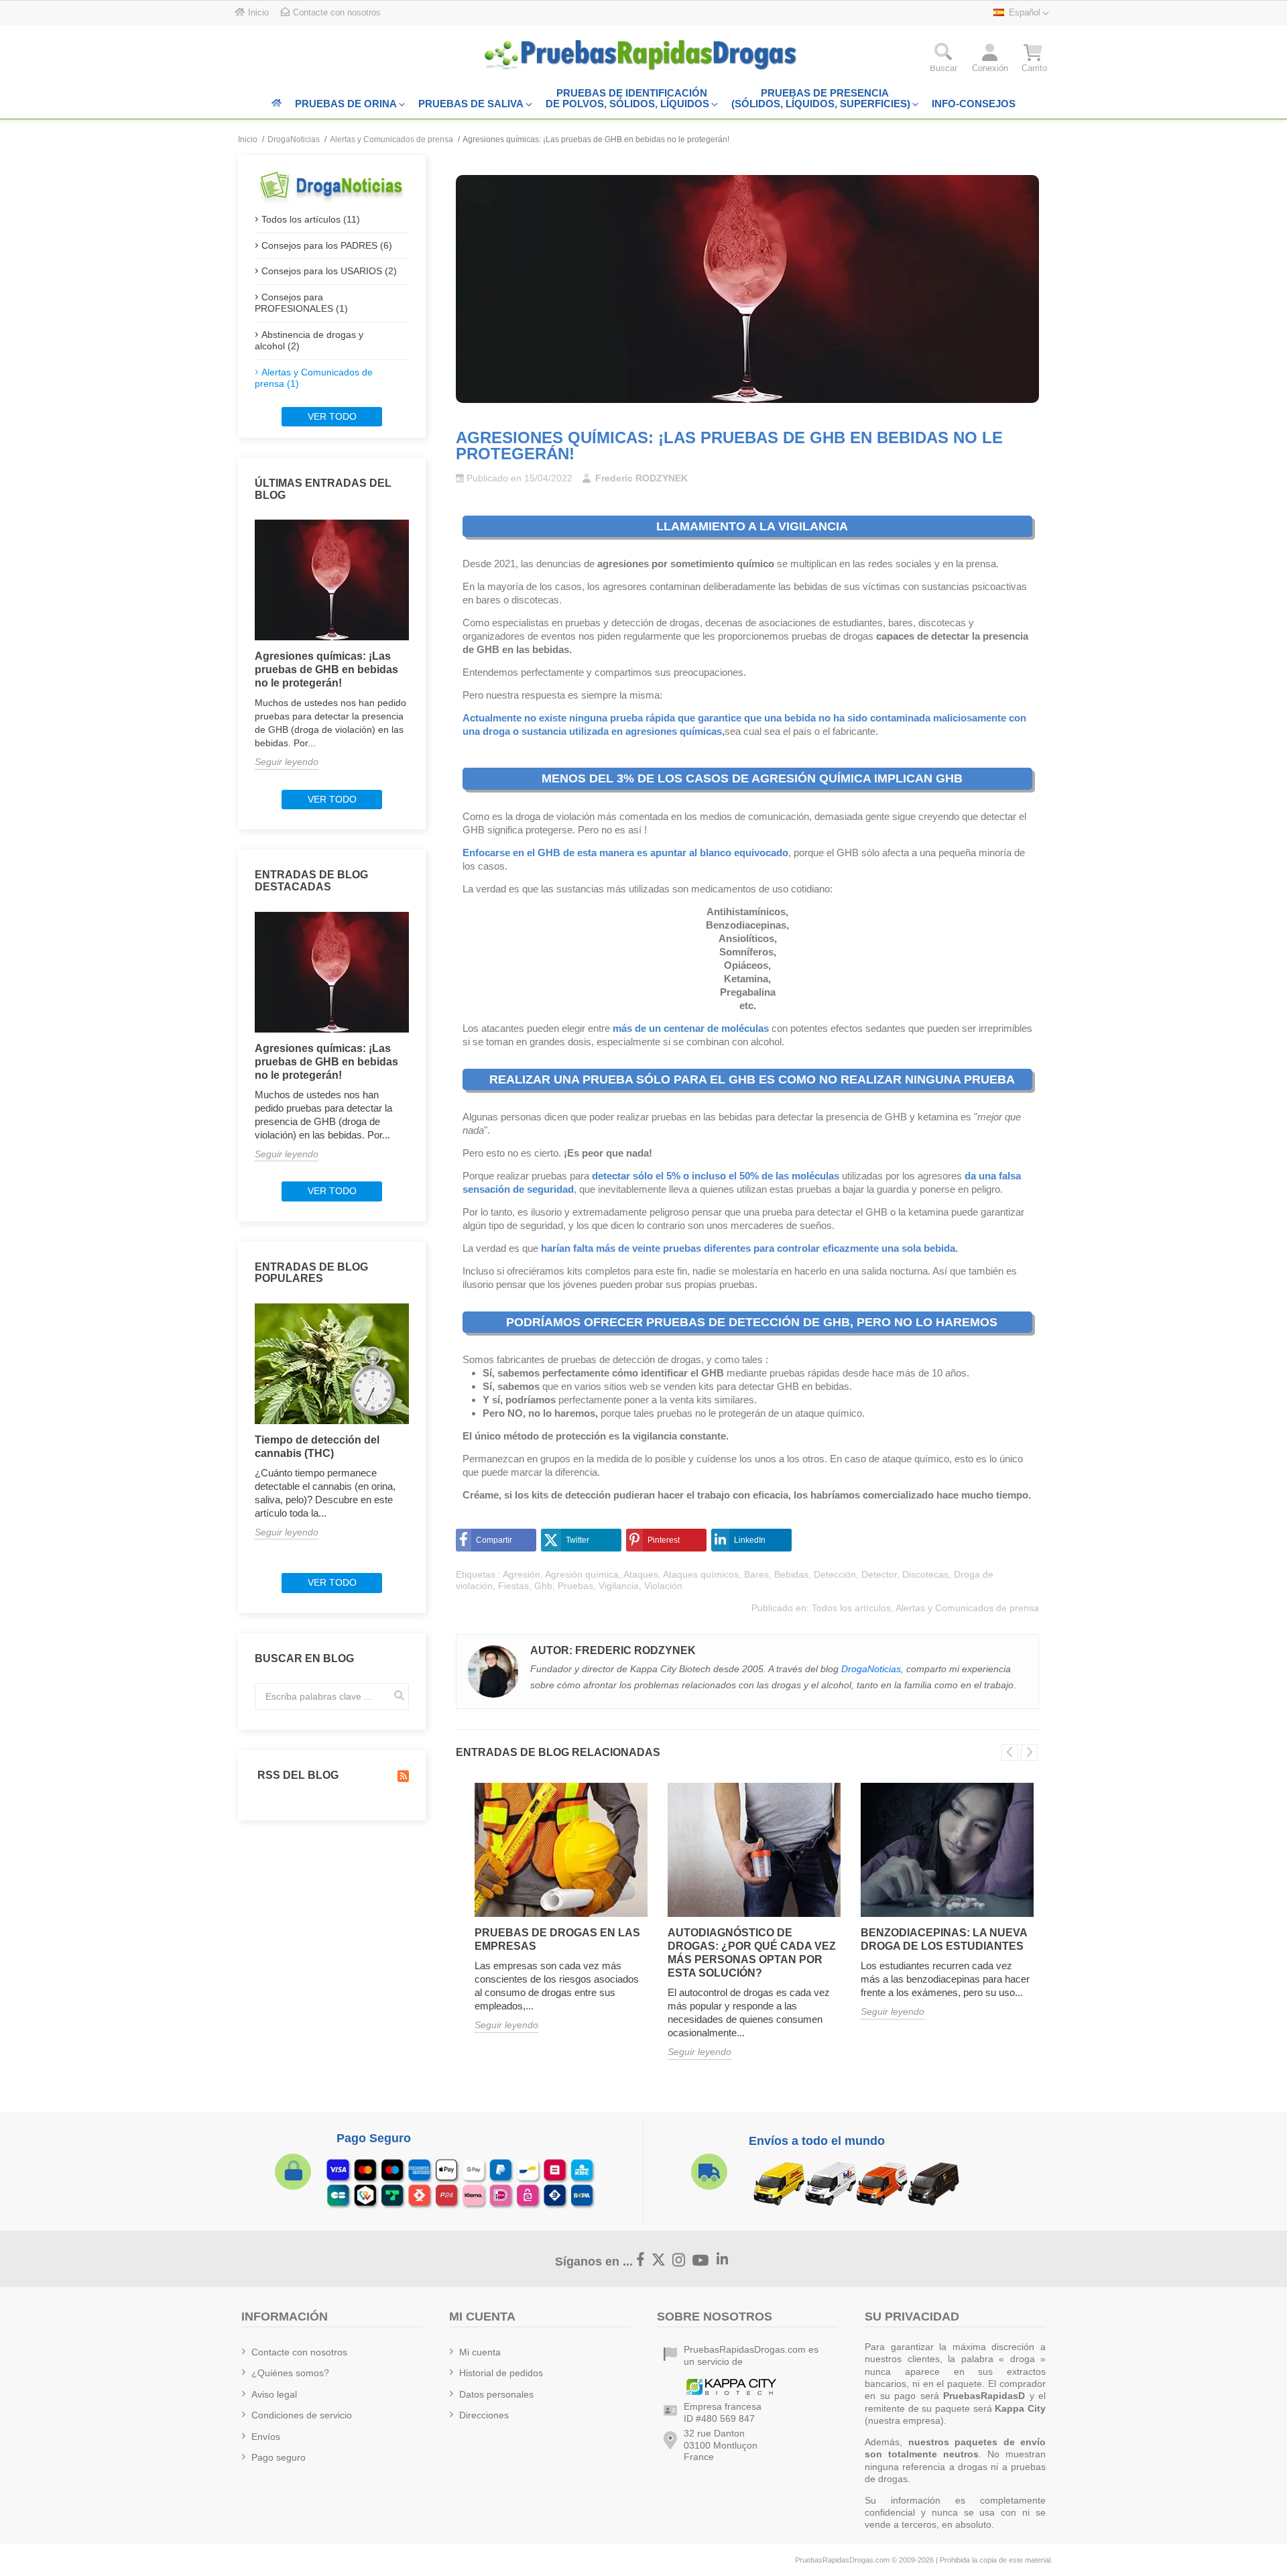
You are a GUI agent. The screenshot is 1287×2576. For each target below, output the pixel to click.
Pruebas (575, 1586)
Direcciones (484, 2415)
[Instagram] (679, 2260)
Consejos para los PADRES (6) (327, 245)
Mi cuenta (480, 2352)
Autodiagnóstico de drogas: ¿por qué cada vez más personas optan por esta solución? (752, 1953)
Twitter (577, 1540)
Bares (756, 1574)
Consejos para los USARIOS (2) (329, 271)
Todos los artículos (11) (311, 219)
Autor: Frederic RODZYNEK (613, 1650)
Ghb (543, 1586)
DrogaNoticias (871, 1669)
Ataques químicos (701, 1574)
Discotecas (925, 1574)
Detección (835, 1574)
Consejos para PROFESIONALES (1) (301, 303)
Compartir (494, 1540)
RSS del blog (297, 1775)
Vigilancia (619, 1586)
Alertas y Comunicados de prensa (967, 1608)
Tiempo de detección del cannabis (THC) (317, 1447)
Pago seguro (279, 2457)
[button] (943, 61)
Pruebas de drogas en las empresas (557, 1939)
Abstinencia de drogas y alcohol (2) (309, 341)
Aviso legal (274, 2394)
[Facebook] (641, 2260)
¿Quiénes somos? (290, 2373)
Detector (879, 1574)
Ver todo (332, 416)
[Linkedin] (723, 2260)
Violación (663, 1586)
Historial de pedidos (501, 2373)
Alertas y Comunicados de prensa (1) (314, 378)
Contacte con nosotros (299, 2352)
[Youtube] (701, 2261)
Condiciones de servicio (302, 2415)
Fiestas (513, 1586)
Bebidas (791, 1574)
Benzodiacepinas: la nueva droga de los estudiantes (944, 1939)
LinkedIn (750, 1540)
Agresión (522, 1574)
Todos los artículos (851, 1608)
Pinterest (664, 1540)
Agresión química (582, 1574)
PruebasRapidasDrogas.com (842, 2560)
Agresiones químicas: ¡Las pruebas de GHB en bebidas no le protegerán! (326, 669)
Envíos (266, 2437)
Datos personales (496, 2394)
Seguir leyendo (287, 762)
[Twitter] (659, 2260)
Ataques (641, 1574)
